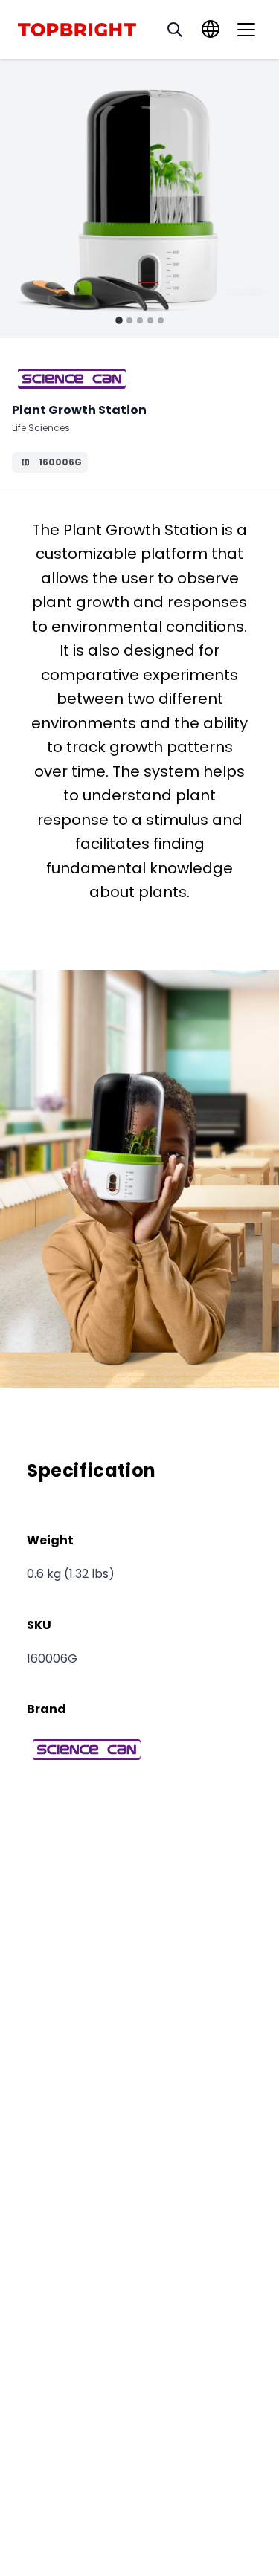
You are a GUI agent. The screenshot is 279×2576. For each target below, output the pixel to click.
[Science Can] (72, 379)
